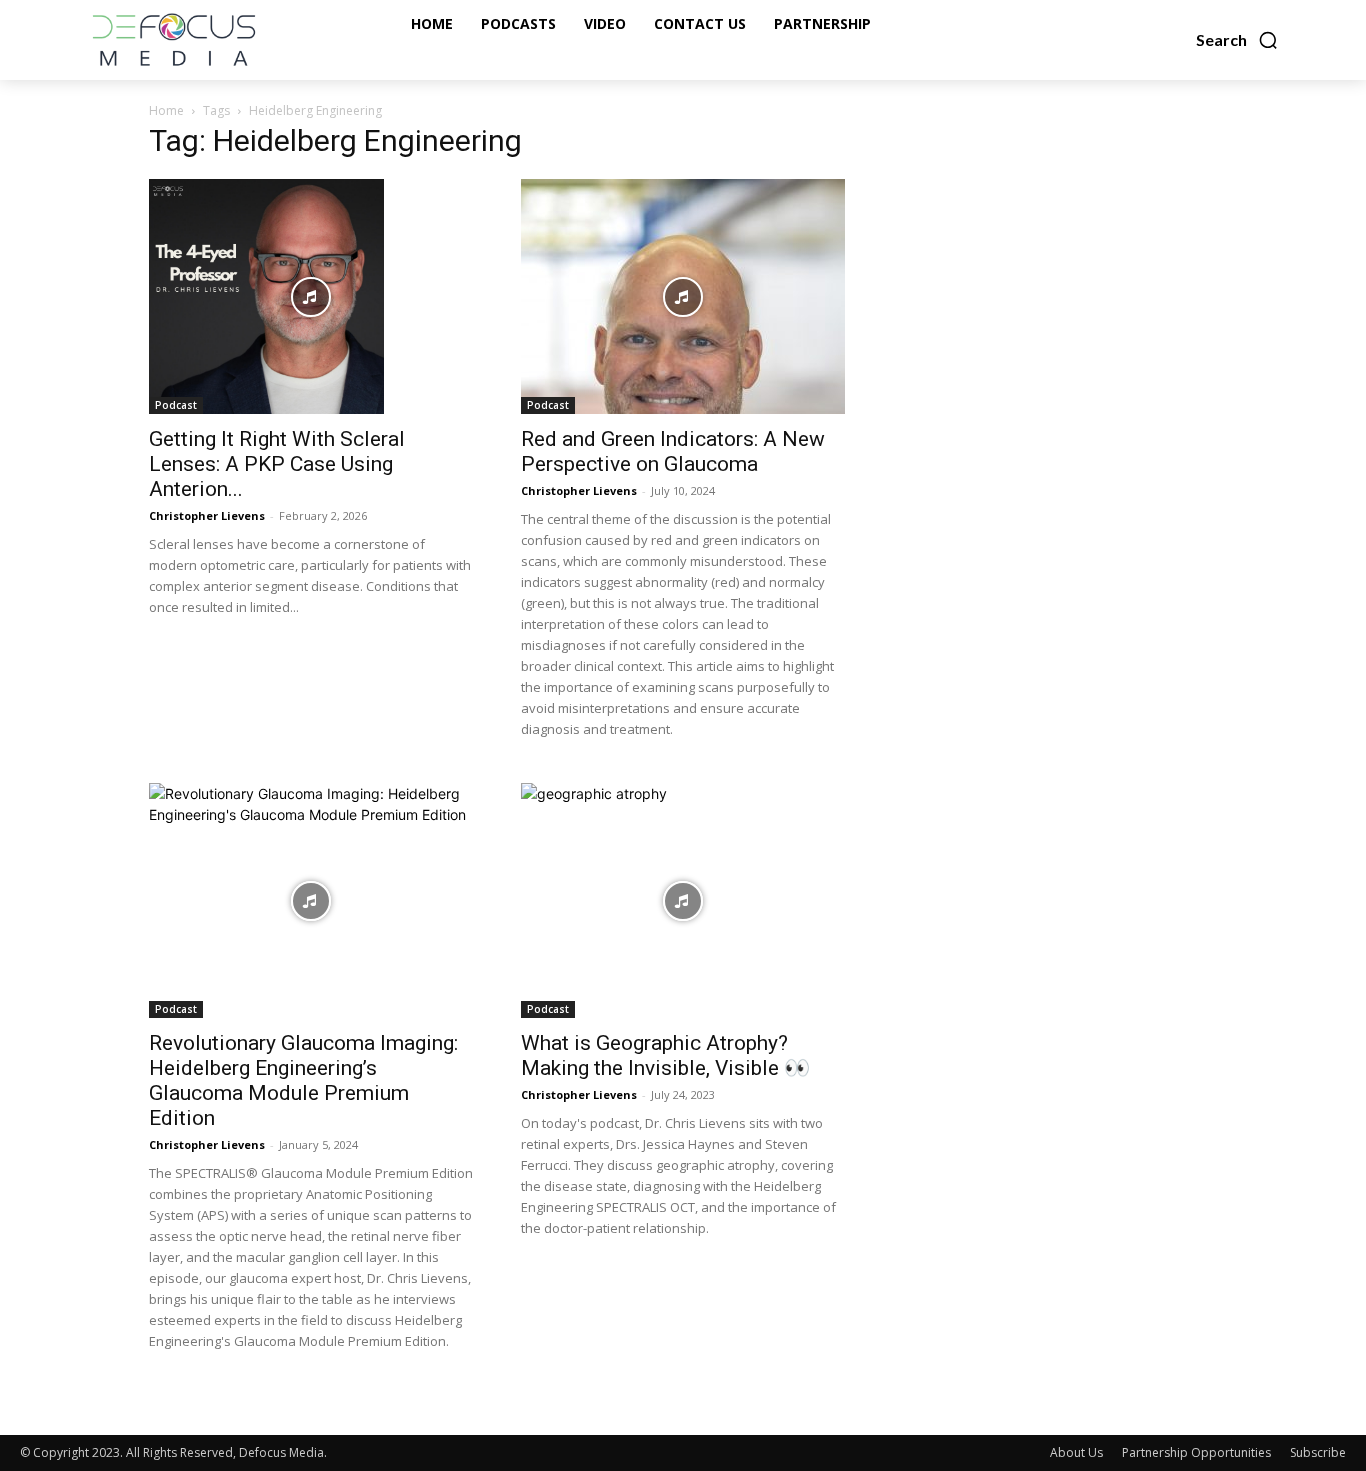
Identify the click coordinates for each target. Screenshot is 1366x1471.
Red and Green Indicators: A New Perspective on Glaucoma (673, 451)
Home (166, 110)
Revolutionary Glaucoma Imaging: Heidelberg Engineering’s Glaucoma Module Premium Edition (303, 1080)
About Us (1076, 1452)
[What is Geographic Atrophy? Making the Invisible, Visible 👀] (683, 900)
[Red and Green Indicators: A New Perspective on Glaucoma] (683, 296)
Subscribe (1318, 1452)
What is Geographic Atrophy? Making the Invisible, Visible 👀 (665, 1055)
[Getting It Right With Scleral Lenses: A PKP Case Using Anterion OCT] (311, 296)
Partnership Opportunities (1196, 1452)
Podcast (176, 405)
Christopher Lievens (207, 515)
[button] (1237, 40)
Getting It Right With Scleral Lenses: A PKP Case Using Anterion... (277, 464)
